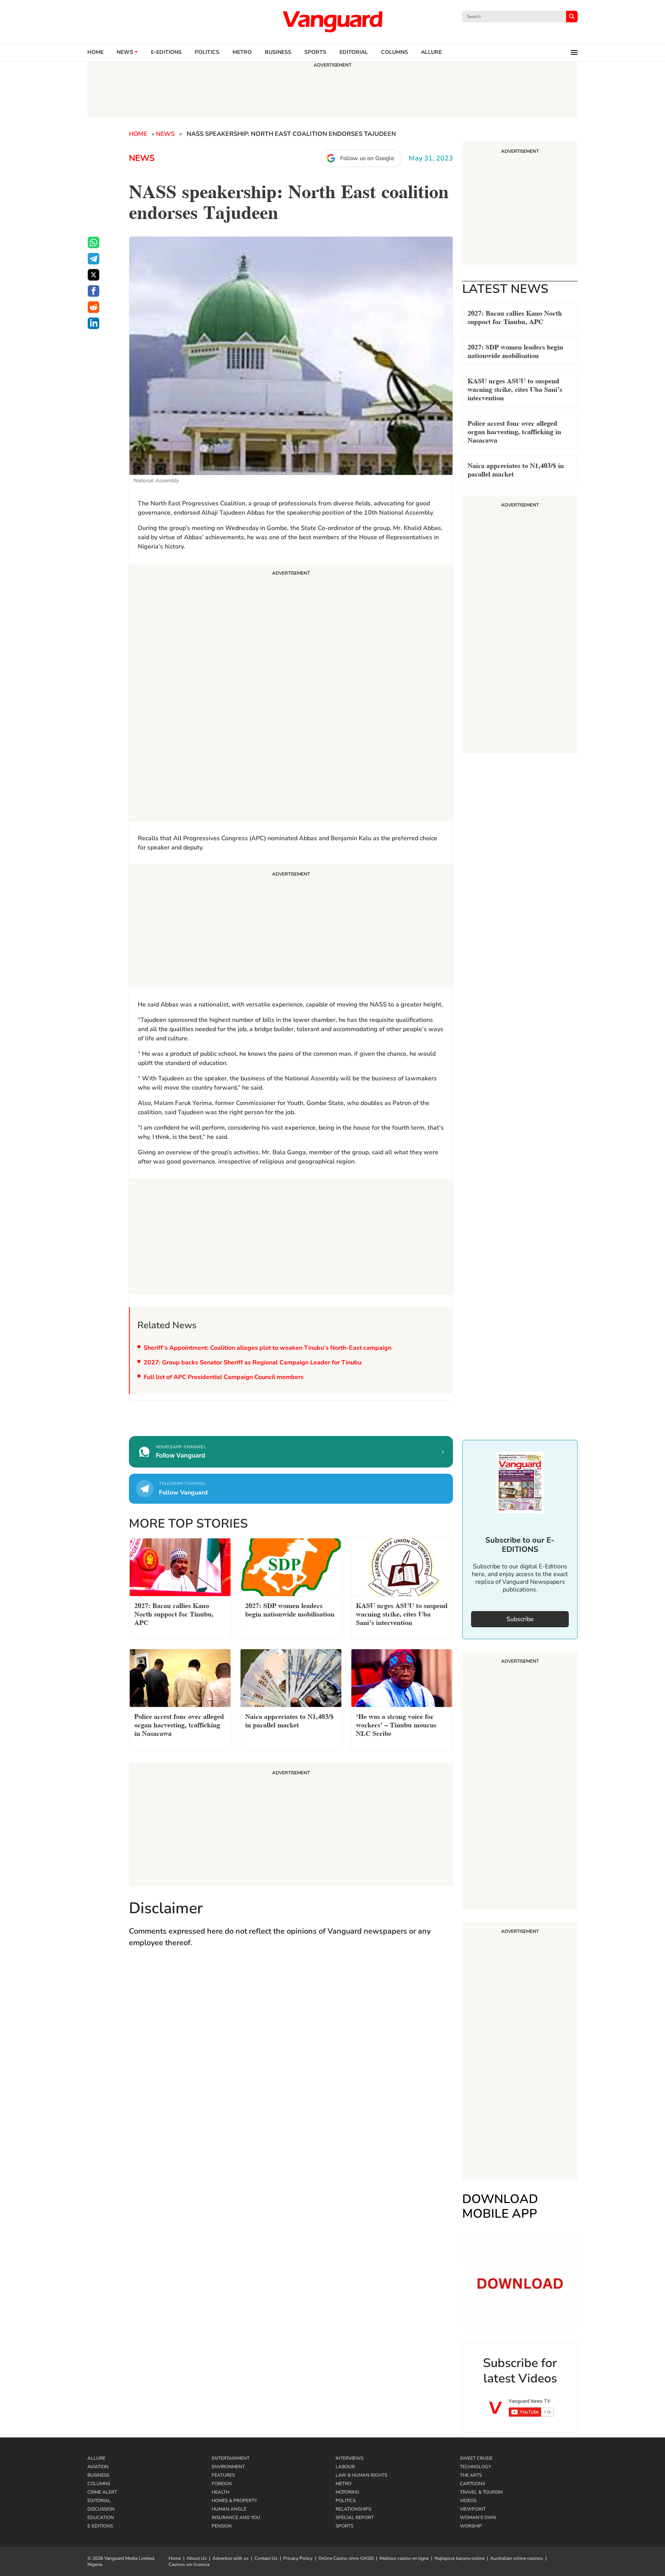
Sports (315, 52)
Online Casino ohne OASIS (346, 2558)
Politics (207, 52)
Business (278, 52)
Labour (345, 2467)
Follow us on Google (367, 158)
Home (95, 52)
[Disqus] (291, 2066)
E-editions (166, 52)
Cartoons (472, 2484)
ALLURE (431, 52)
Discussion (101, 2509)
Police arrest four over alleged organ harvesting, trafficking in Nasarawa (514, 431)
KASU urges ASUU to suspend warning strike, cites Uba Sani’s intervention (515, 389)
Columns (394, 52)
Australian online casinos (517, 2558)
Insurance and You (236, 2517)
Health (221, 2492)
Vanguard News (332, 22)
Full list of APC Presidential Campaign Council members (224, 1377)
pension (222, 2526)
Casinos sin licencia (189, 2564)
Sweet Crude (476, 2458)
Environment (228, 2467)
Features (223, 2475)
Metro (242, 52)
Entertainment (231, 2458)
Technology (475, 2467)
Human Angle (229, 2509)
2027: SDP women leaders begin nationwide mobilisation (515, 350)
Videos (468, 2501)
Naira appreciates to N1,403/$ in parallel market (516, 469)
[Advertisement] (291, 694)
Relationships (353, 2509)
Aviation (98, 2467)
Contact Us (266, 2558)
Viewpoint (473, 2509)
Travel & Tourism (481, 2492)
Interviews (349, 2458)
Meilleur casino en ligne (404, 2558)
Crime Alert (102, 2492)
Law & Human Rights (361, 2475)
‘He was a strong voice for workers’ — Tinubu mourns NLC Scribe (396, 1724)
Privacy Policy (298, 2558)
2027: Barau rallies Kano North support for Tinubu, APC (515, 317)
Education (101, 2517)
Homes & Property (234, 2501)
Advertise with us (231, 2558)
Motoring (348, 2492)
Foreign (222, 2484)
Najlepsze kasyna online (459, 2558)
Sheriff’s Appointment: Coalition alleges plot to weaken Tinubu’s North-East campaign (267, 1348)
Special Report (355, 2517)
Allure (96, 2458)
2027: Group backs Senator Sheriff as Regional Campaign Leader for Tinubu (252, 1362)
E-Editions (100, 2526)
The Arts (471, 2475)
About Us (197, 2558)
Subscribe (520, 1619)
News (125, 52)
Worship (471, 2526)
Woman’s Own (478, 2517)
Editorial (354, 52)
